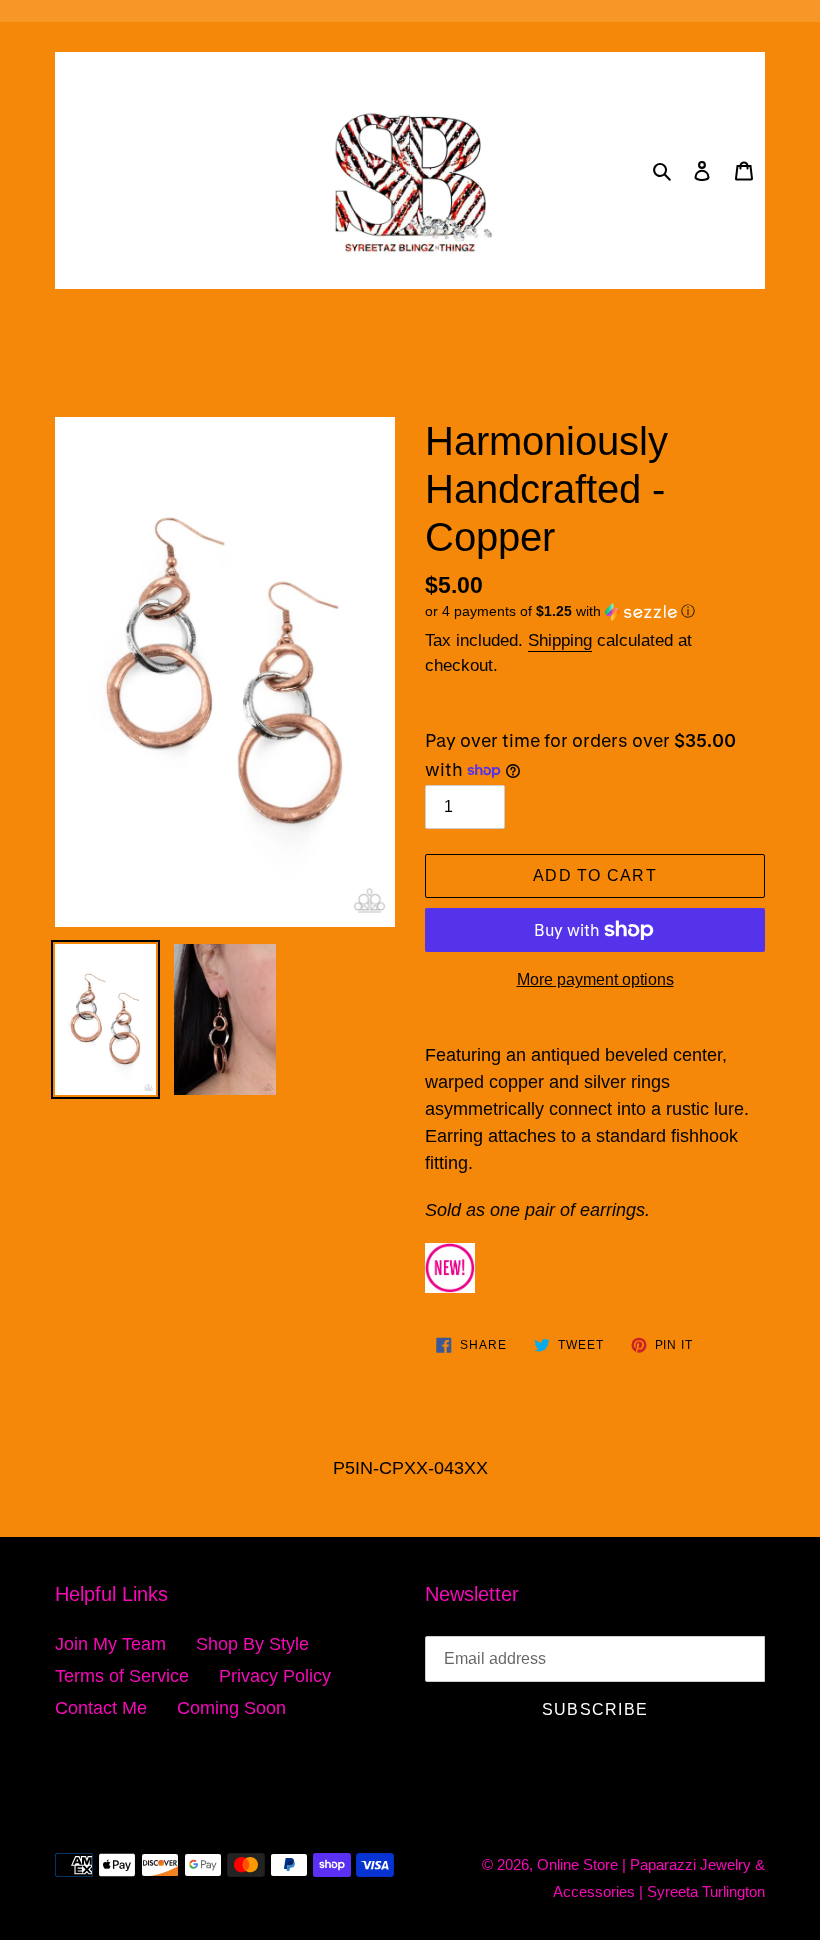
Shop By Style (252, 1644)
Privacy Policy (275, 1676)
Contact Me (101, 1708)
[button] (560, 611)
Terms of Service (122, 1676)
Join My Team (110, 1644)
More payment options (595, 979)
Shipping (560, 640)
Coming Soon (231, 1708)
